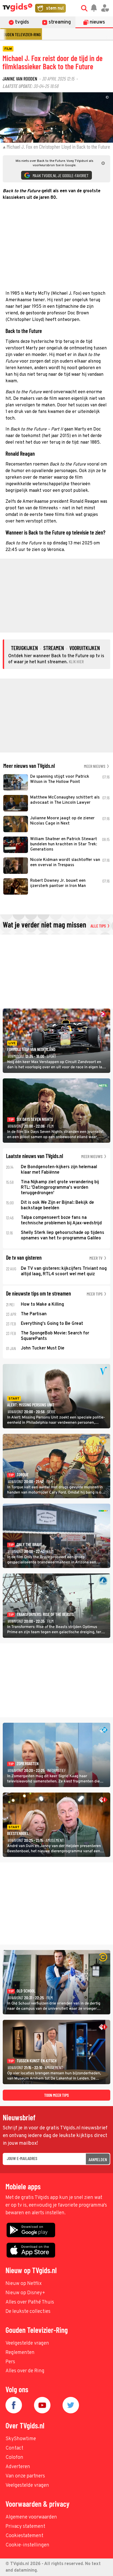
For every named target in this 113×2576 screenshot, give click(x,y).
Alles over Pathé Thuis (30, 2302)
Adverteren (18, 2467)
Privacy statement (25, 2527)
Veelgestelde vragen (27, 2343)
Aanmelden (98, 2159)
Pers (10, 2362)
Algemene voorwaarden (31, 2517)
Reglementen (20, 2353)
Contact (14, 2448)
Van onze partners (25, 2476)
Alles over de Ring (25, 2371)
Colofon (14, 2458)
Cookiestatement (24, 2536)
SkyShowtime (21, 2439)
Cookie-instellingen (27, 2545)
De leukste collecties (28, 2312)
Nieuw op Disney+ (25, 2293)
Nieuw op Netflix (24, 2284)
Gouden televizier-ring (21, 34)
